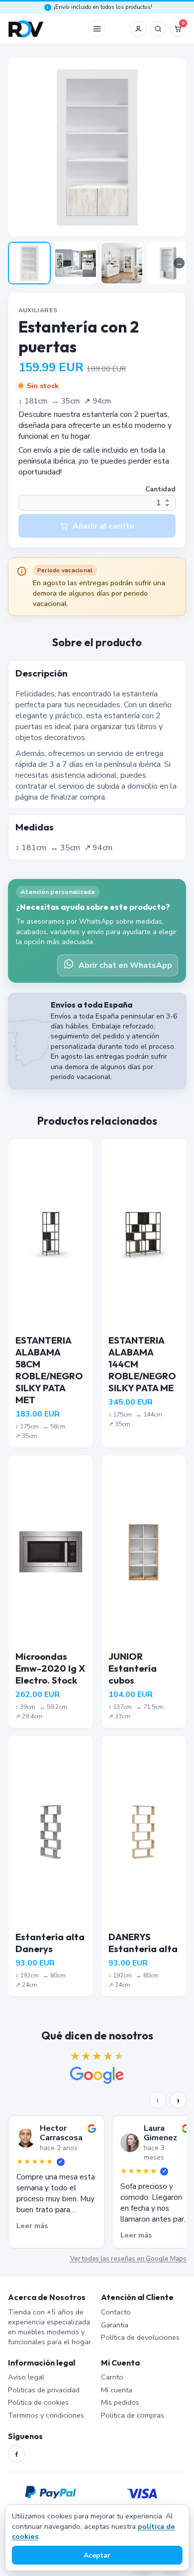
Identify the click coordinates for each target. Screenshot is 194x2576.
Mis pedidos (120, 2402)
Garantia (115, 2325)
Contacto (116, 2312)
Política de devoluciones (140, 2337)
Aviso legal (26, 2377)
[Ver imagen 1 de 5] (29, 263)
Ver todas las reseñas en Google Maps (128, 2259)
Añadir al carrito (103, 526)
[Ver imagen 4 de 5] (168, 263)
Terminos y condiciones (46, 2415)
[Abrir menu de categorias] (97, 29)
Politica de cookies (38, 2402)
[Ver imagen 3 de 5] (122, 263)
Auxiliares (38, 310)
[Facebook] (16, 2454)
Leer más (32, 2226)
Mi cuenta (117, 2390)
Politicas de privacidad (44, 2390)
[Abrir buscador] (158, 29)
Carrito (112, 2377)
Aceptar (97, 2555)
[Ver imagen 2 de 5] (76, 263)
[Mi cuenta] (138, 29)
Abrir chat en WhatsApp (125, 965)
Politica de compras (133, 2415)
